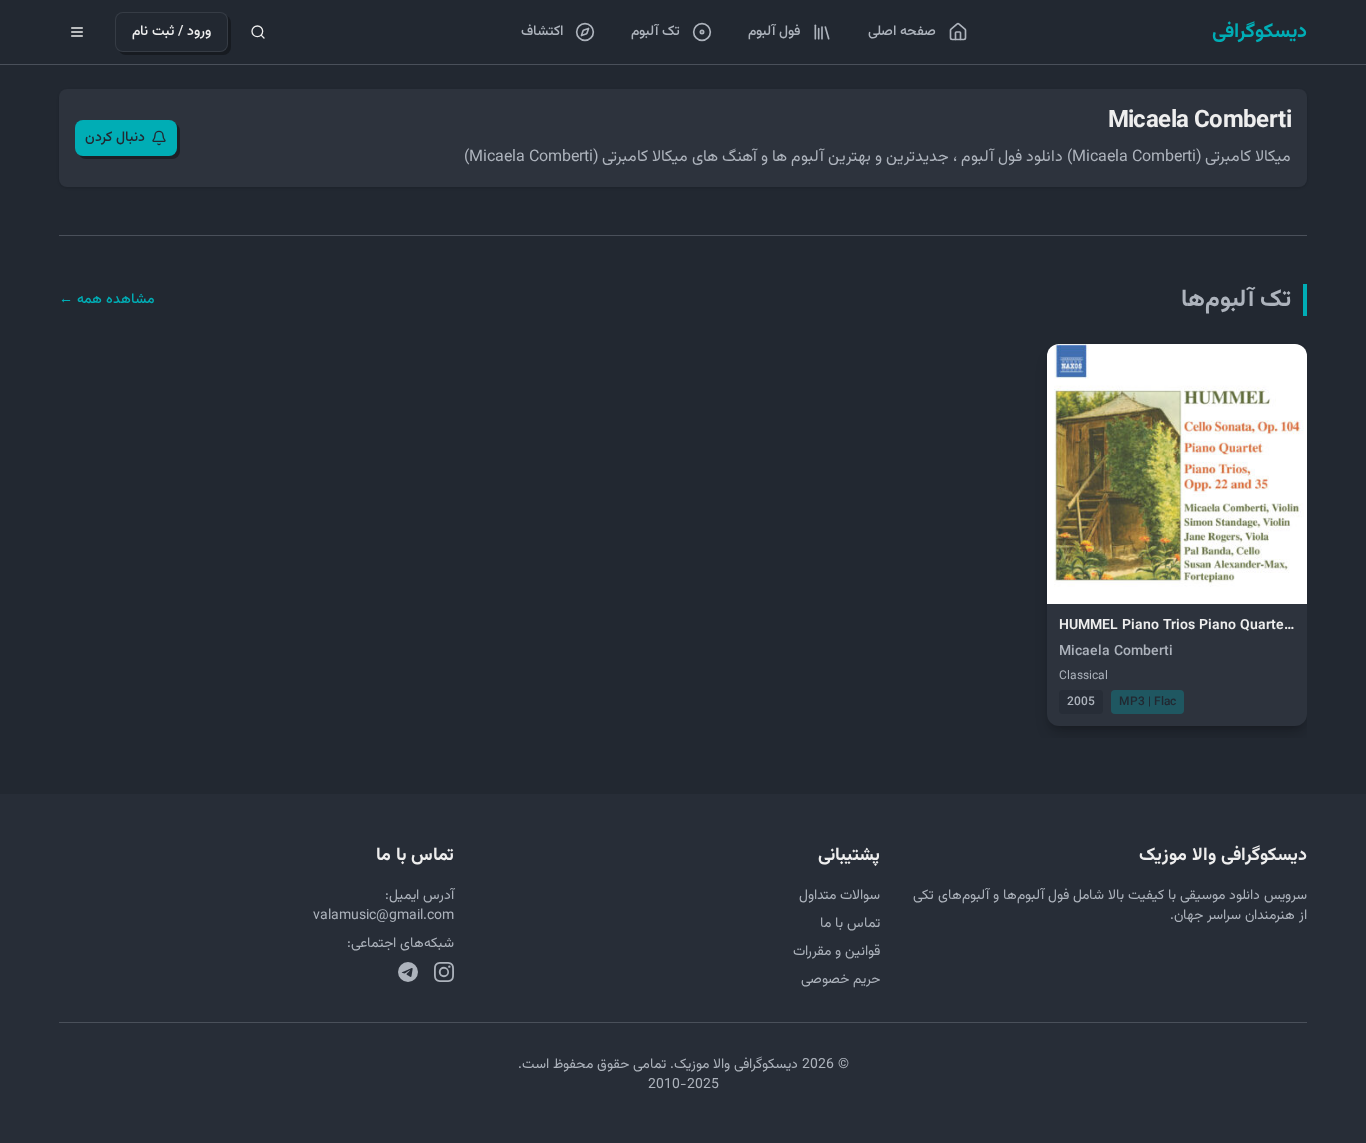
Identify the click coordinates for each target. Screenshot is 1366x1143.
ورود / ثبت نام (171, 32)
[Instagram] (444, 972)
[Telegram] (408, 972)
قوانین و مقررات (836, 952)
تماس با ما (850, 924)
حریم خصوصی (840, 980)
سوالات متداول (839, 896)
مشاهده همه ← (107, 300)
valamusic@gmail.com (383, 916)
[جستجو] (258, 32)
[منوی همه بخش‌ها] (77, 32)
